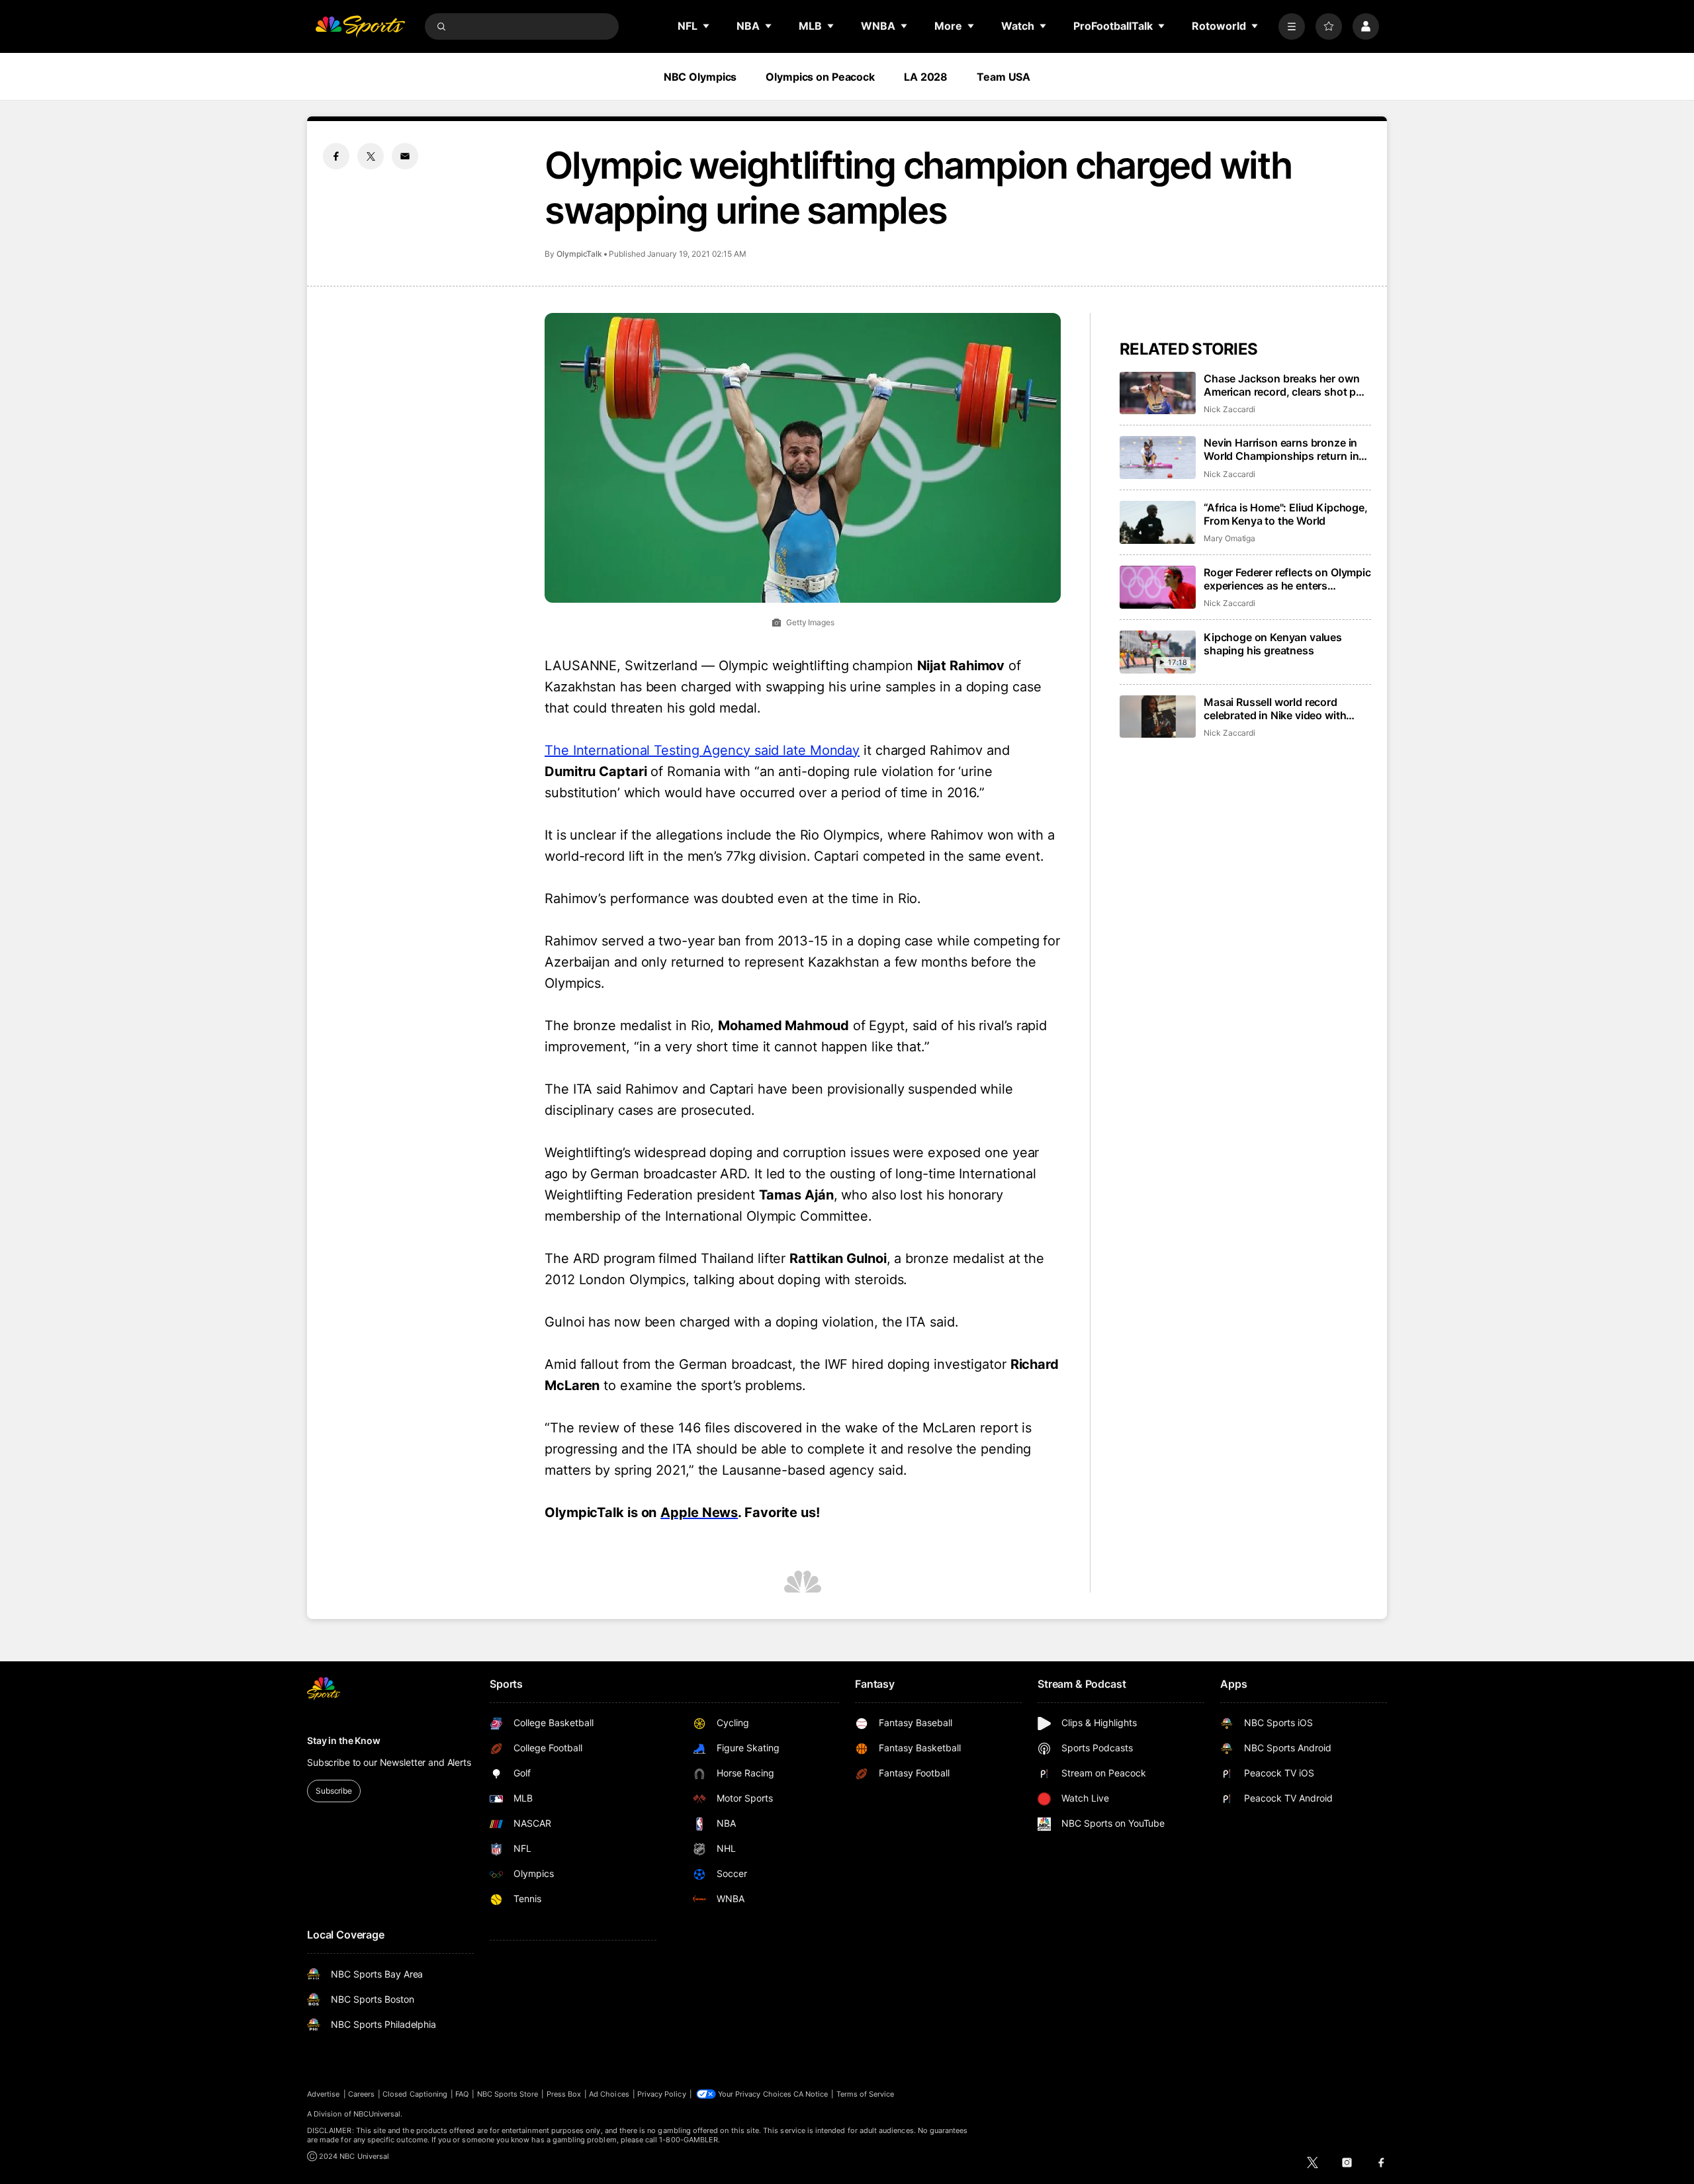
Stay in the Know (344, 1740)
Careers (361, 2094)
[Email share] (405, 156)
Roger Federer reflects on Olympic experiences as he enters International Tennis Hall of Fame (1287, 579)
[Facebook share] (336, 156)
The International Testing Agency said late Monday (702, 750)
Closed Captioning (415, 2094)
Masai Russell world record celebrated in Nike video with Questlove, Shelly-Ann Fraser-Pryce (1278, 709)
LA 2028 (926, 77)
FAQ (462, 2094)
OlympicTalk (579, 254)
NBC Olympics (700, 77)
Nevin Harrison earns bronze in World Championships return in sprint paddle (1281, 449)
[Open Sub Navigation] (707, 26)
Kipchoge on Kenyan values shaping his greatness (1273, 644)
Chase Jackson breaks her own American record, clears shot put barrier (1285, 385)
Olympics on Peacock (820, 77)
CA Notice (811, 2094)
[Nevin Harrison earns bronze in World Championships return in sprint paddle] (1158, 458)
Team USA (1003, 77)
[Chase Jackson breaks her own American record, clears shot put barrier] (1158, 393)
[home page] (360, 26)
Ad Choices (609, 2094)
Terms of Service (866, 2094)
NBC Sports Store (508, 2094)
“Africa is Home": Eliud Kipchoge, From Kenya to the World (1286, 514)
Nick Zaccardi (1229, 409)
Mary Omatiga (1229, 538)
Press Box (564, 2094)
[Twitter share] (371, 156)
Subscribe (334, 1791)
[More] (1292, 26)
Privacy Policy (662, 2094)
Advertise (324, 2094)
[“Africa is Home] (1158, 522)
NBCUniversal (377, 2114)
